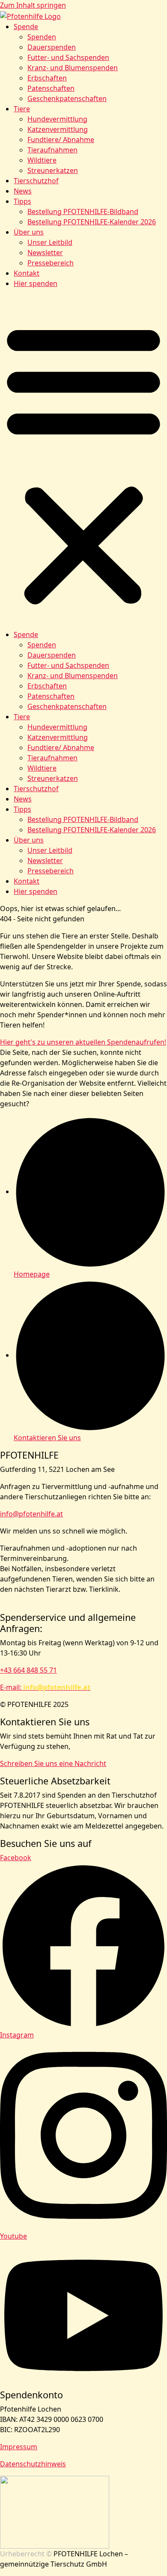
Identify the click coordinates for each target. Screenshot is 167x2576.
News (23, 191)
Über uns (29, 232)
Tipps (22, 201)
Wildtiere (42, 160)
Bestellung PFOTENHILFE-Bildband (83, 211)
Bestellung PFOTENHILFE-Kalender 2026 (92, 222)
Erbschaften (47, 78)
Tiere (22, 109)
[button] (83, 462)
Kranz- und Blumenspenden (73, 68)
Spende (26, 27)
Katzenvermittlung (58, 129)
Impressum (19, 2447)
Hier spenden (36, 283)
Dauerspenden (52, 47)
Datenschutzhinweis (33, 2464)
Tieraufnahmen (52, 150)
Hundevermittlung (57, 119)
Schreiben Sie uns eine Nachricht (53, 1763)
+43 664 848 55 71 (28, 1670)
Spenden (42, 37)
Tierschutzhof (36, 181)
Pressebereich (51, 263)
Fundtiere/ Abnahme (61, 140)
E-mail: (45, 1687)
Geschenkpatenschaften (67, 98)
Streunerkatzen (53, 170)
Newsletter (45, 253)
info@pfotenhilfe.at (31, 1514)
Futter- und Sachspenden (68, 57)
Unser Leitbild (50, 242)
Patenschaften (51, 88)
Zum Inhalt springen (33, 5)
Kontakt (27, 273)
